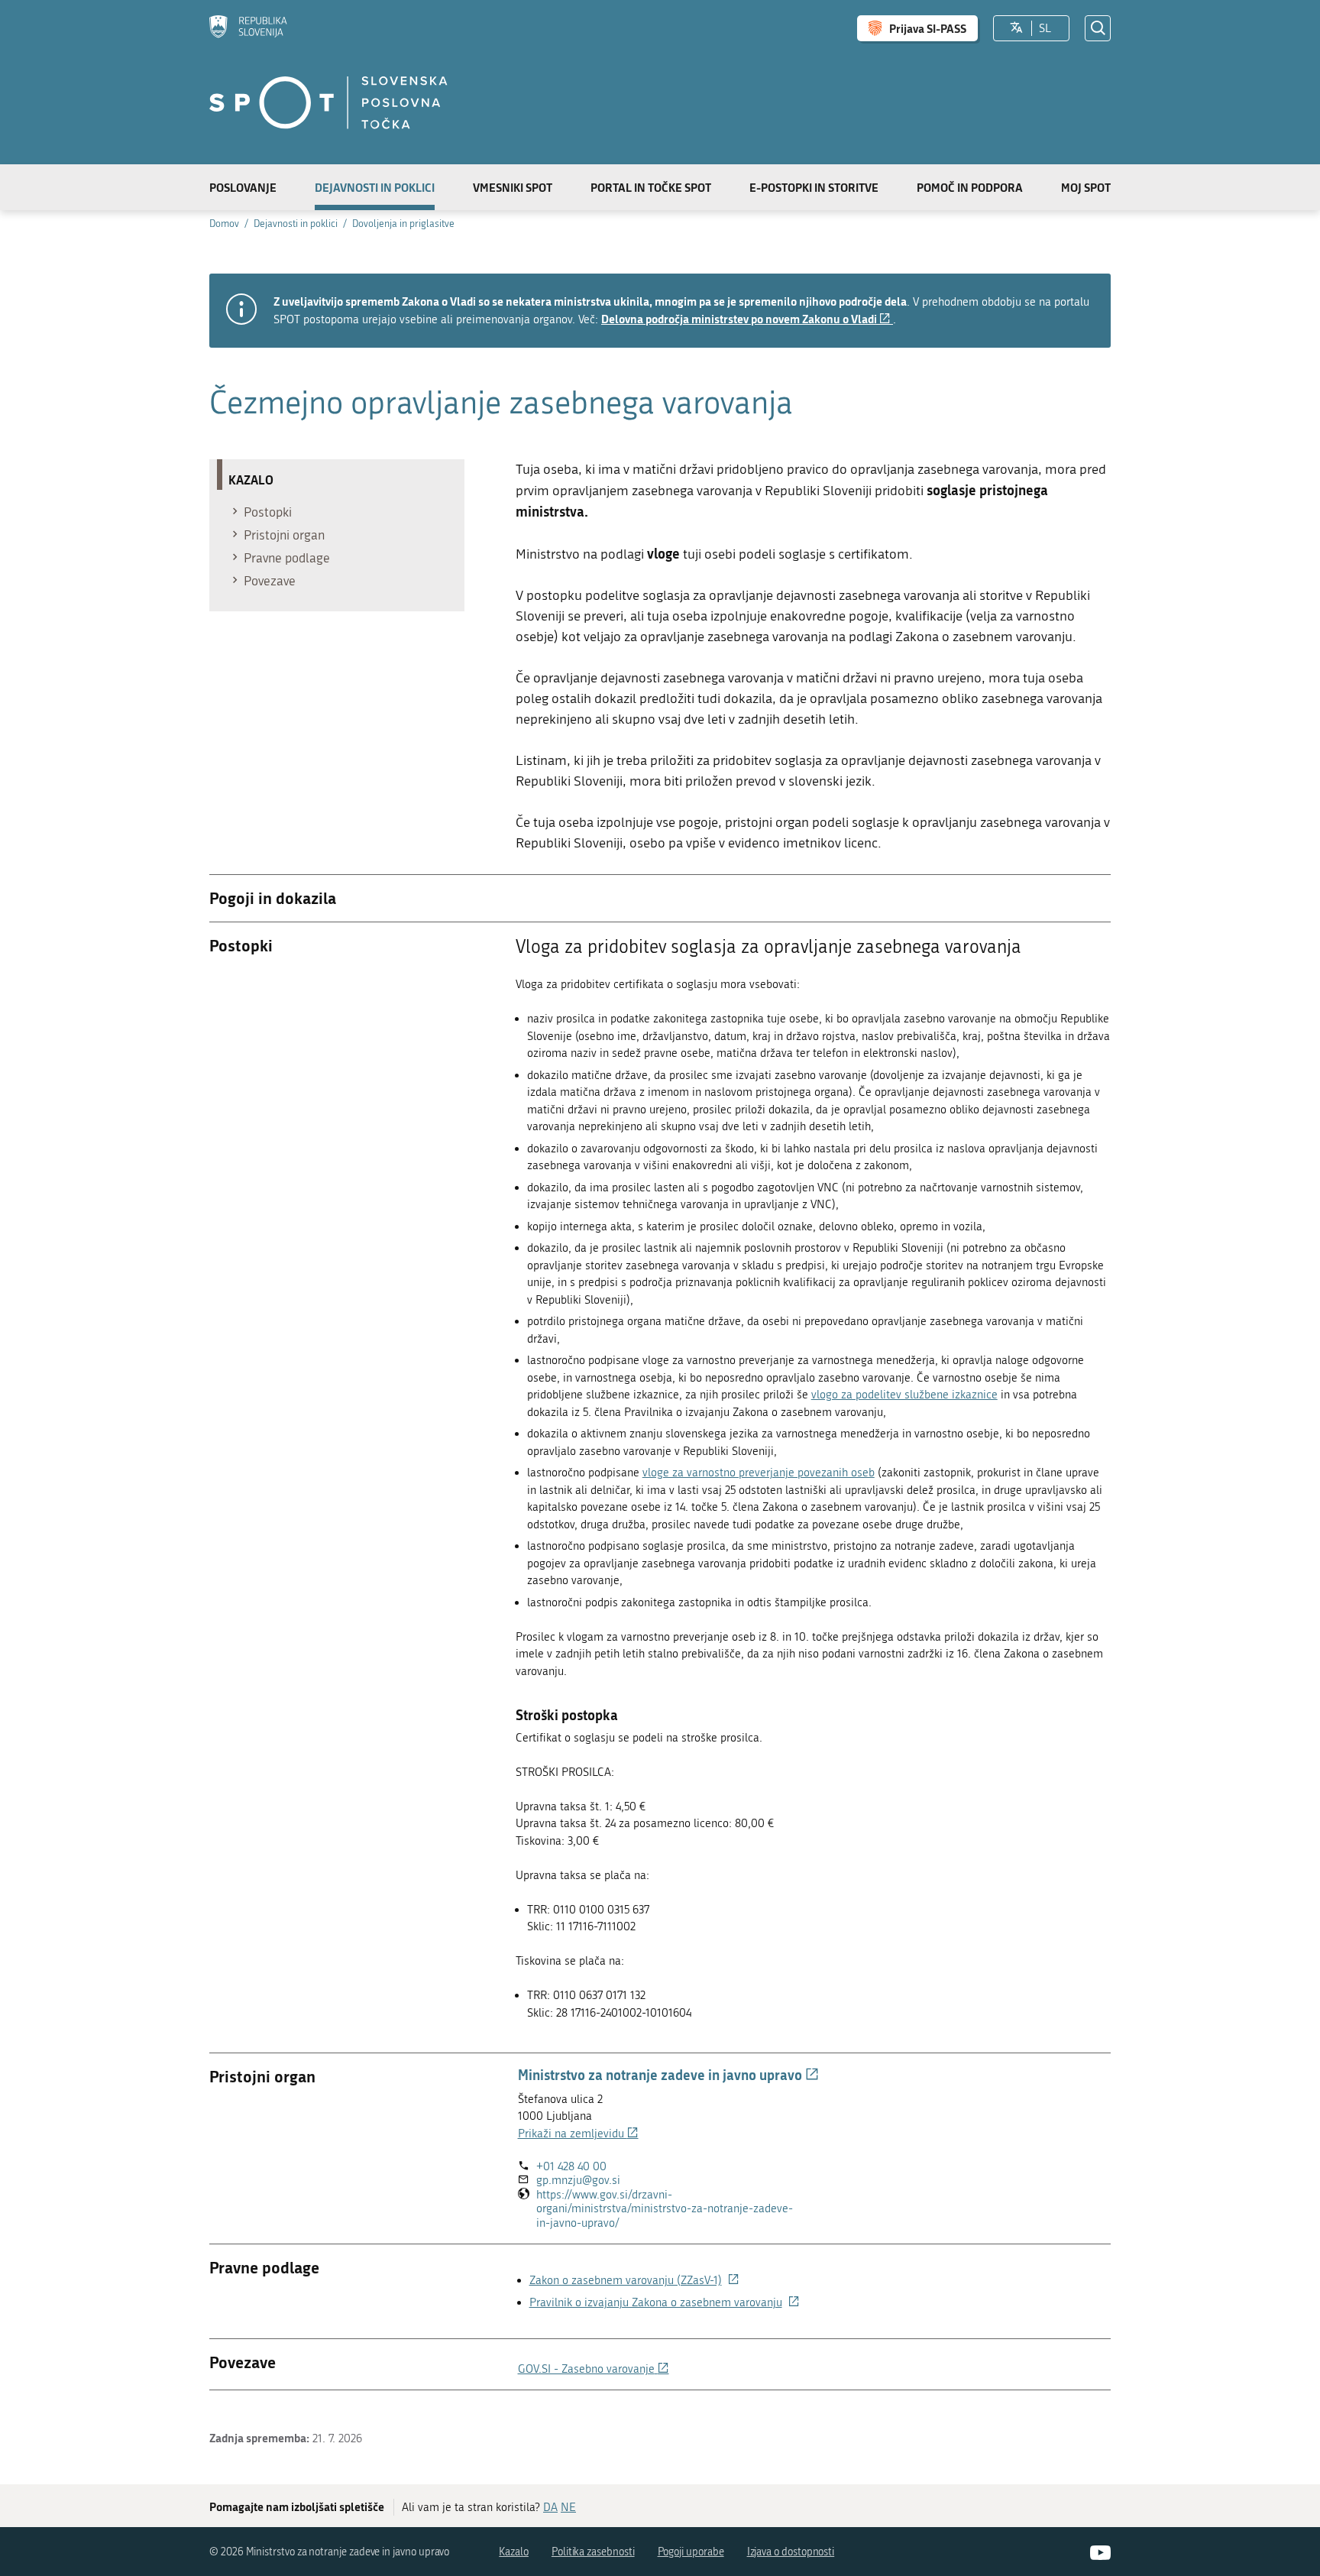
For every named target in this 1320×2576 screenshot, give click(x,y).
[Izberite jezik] (1016, 28)
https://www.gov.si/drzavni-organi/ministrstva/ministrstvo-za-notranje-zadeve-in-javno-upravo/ (665, 2209)
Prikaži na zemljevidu (578, 2134)
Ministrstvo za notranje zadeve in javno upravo (668, 2075)
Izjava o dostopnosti (791, 2552)
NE (568, 2507)
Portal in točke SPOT (651, 187)
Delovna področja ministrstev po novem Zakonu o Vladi (747, 319)
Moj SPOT (1086, 187)
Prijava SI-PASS (928, 28)
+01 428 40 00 (571, 2166)
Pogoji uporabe (691, 2552)
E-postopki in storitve (814, 187)
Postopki (268, 512)
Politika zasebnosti (593, 2552)
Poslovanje (243, 187)
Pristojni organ (284, 535)
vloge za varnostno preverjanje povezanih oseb (759, 1473)
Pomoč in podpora (970, 187)
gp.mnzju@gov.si (578, 2180)
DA (550, 2507)
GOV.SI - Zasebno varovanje (594, 2369)
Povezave (270, 581)
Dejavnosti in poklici (375, 187)
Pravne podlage (287, 558)
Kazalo (514, 2552)
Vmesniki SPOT (513, 187)
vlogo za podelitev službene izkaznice (904, 1395)
